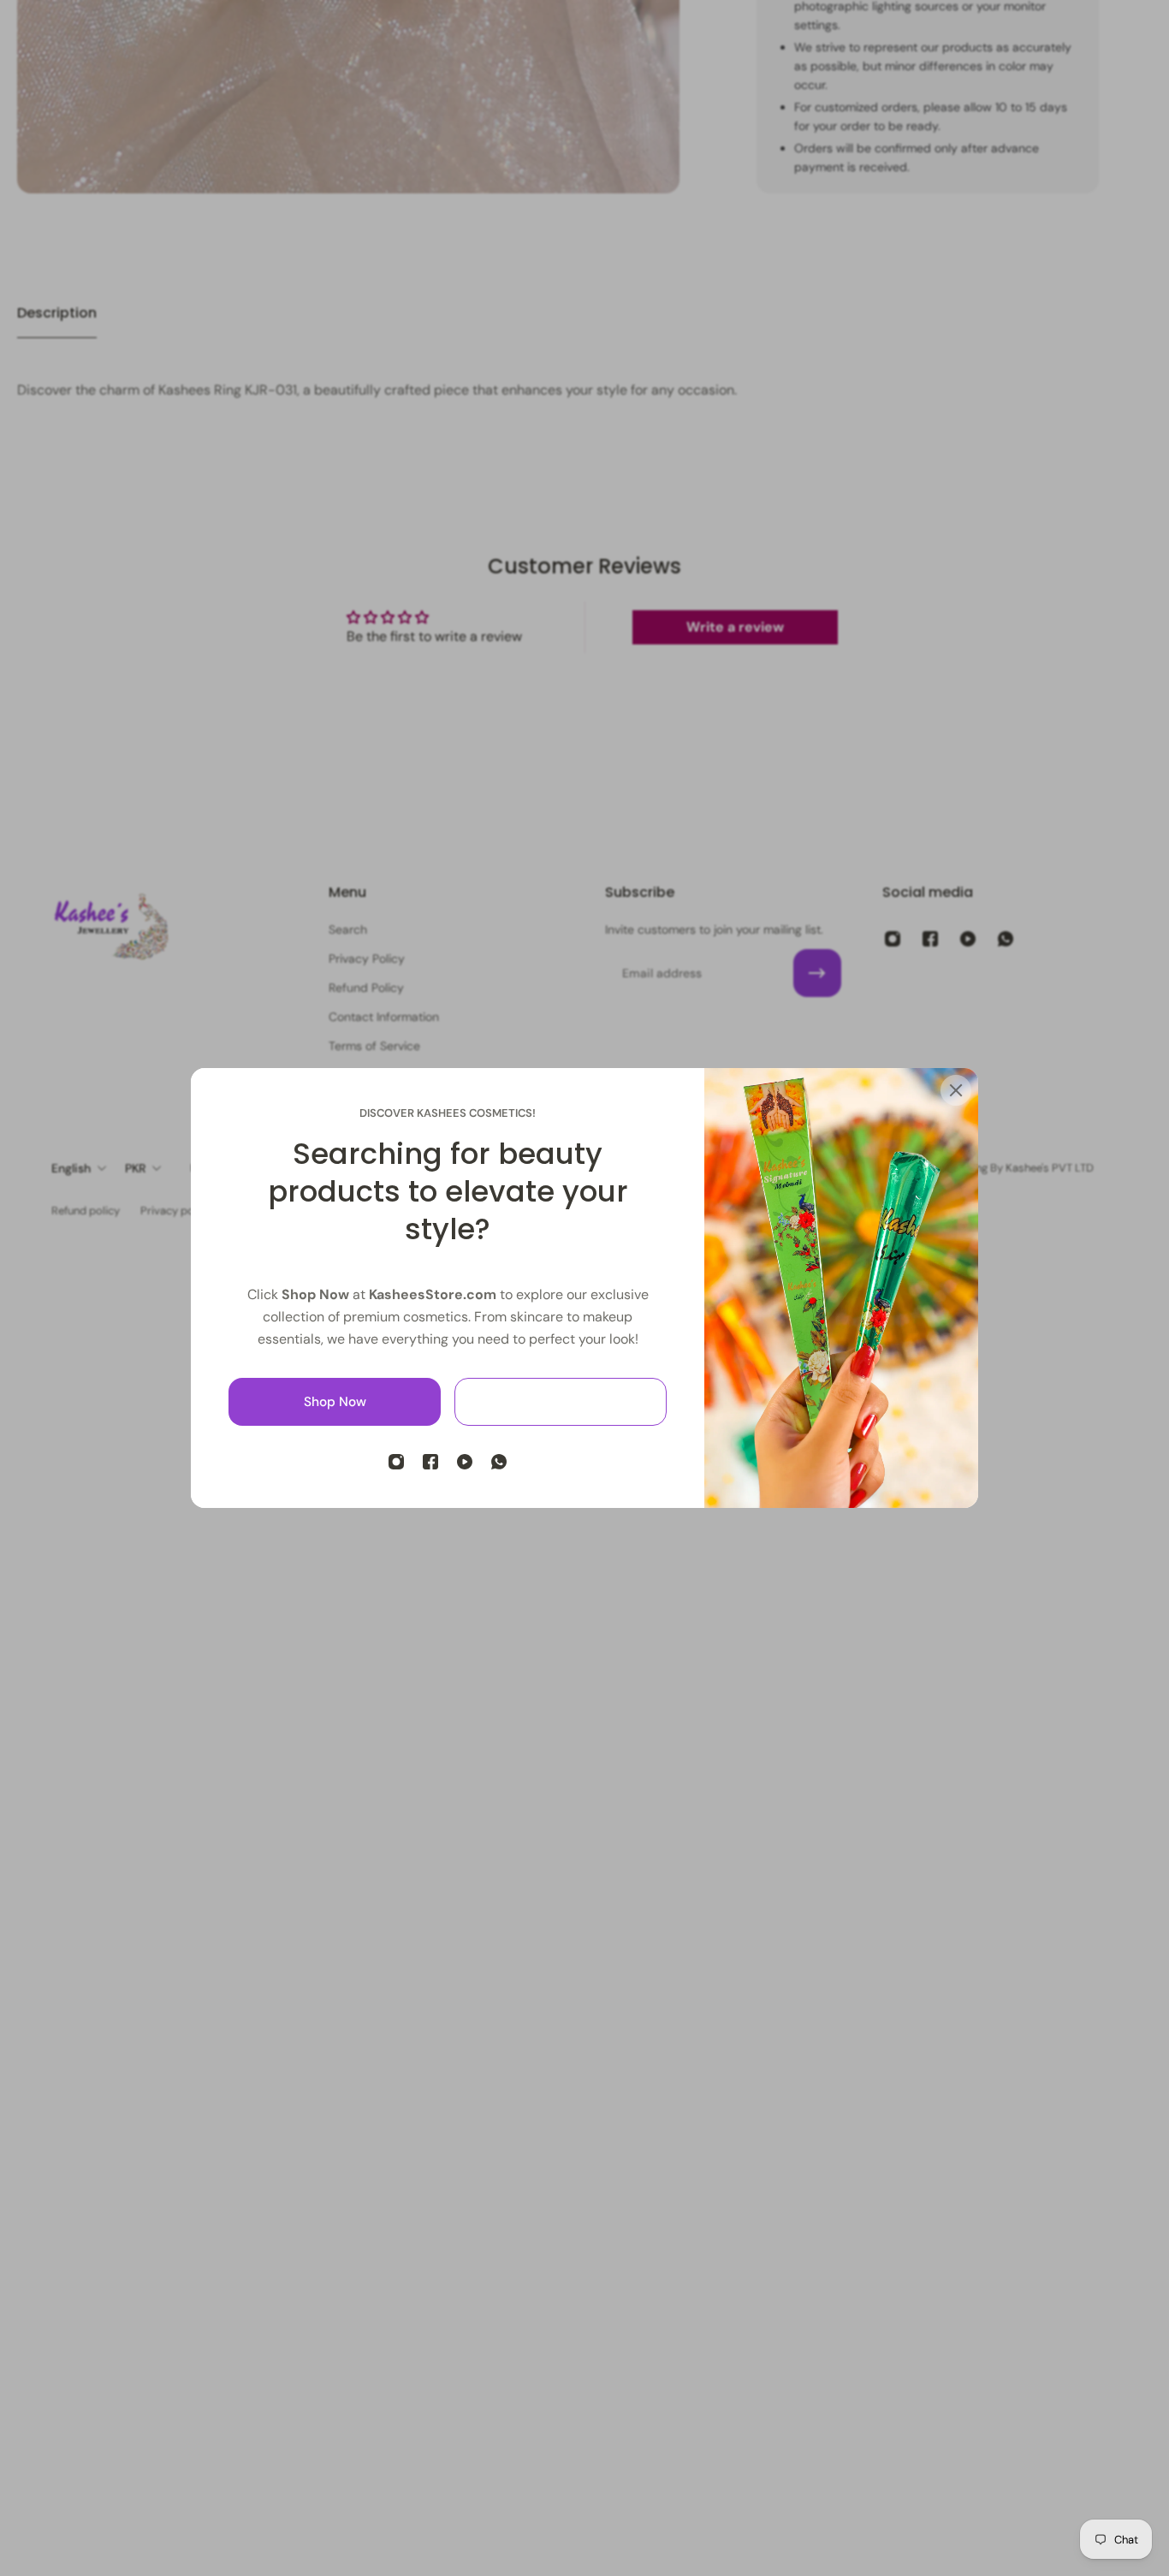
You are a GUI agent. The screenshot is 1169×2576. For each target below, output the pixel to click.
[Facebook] (430, 1462)
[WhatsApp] (499, 1462)
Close (561, 1402)
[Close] (956, 1090)
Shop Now (335, 1402)
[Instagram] (396, 1462)
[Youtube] (465, 1462)
